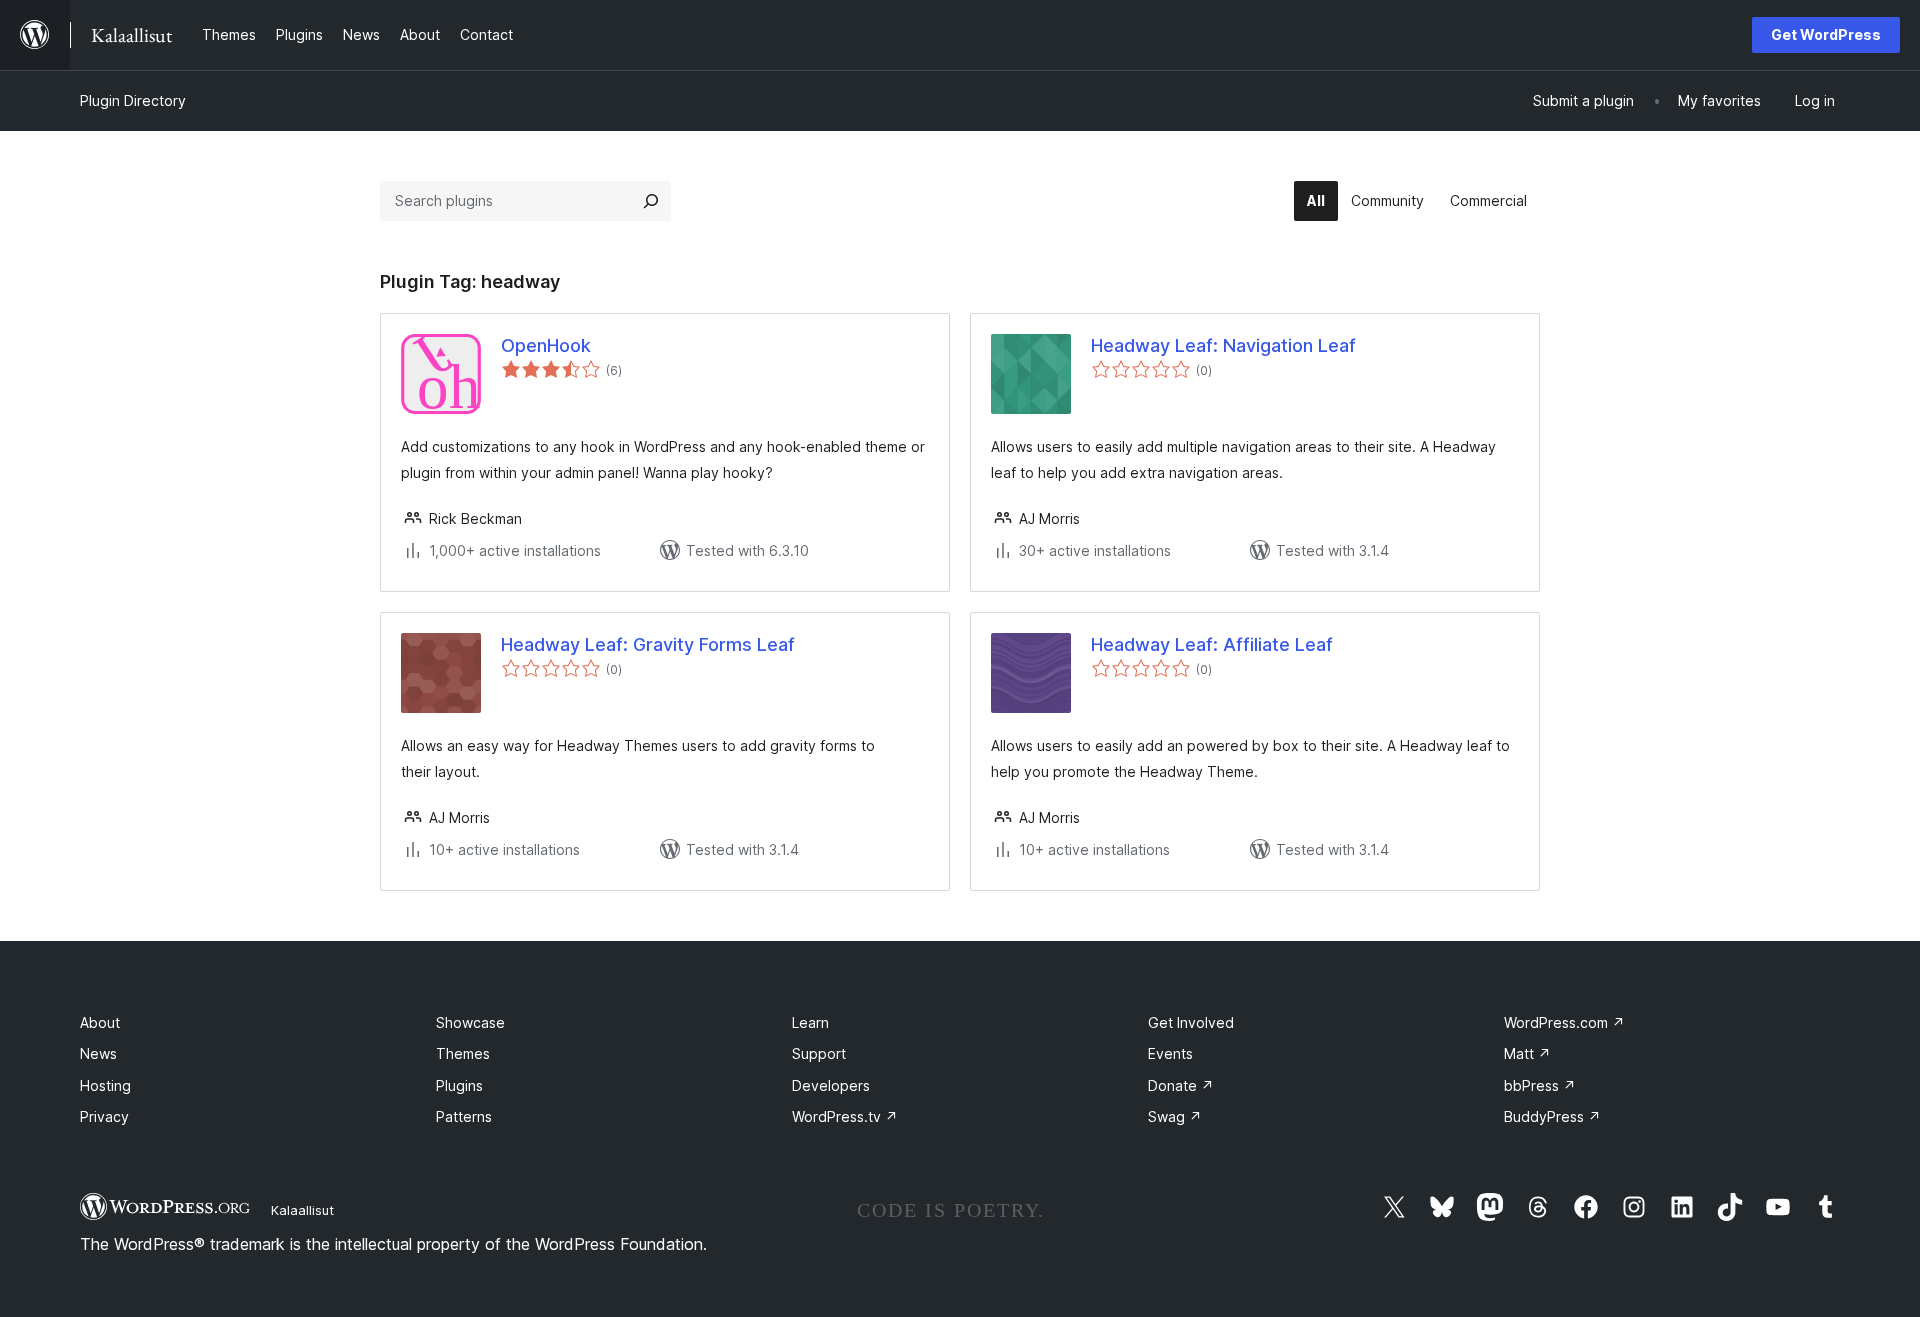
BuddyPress (1552, 1116)
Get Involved (1191, 1022)
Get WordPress (1826, 34)
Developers (831, 1085)
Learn (810, 1022)
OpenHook (546, 345)
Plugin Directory (133, 100)
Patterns (464, 1116)
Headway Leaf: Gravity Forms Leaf (648, 644)
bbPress (1540, 1085)
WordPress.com (1564, 1022)
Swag (1175, 1116)
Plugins (459, 1085)
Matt (1527, 1053)
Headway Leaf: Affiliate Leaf (1212, 644)
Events (1170, 1053)
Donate (1181, 1085)
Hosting (105, 1085)
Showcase (470, 1022)
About (100, 1022)
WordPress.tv (845, 1116)
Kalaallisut (302, 1210)
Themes (463, 1053)
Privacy (104, 1116)
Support (819, 1053)
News (98, 1053)
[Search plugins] (651, 201)
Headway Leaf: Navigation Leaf (1223, 345)
